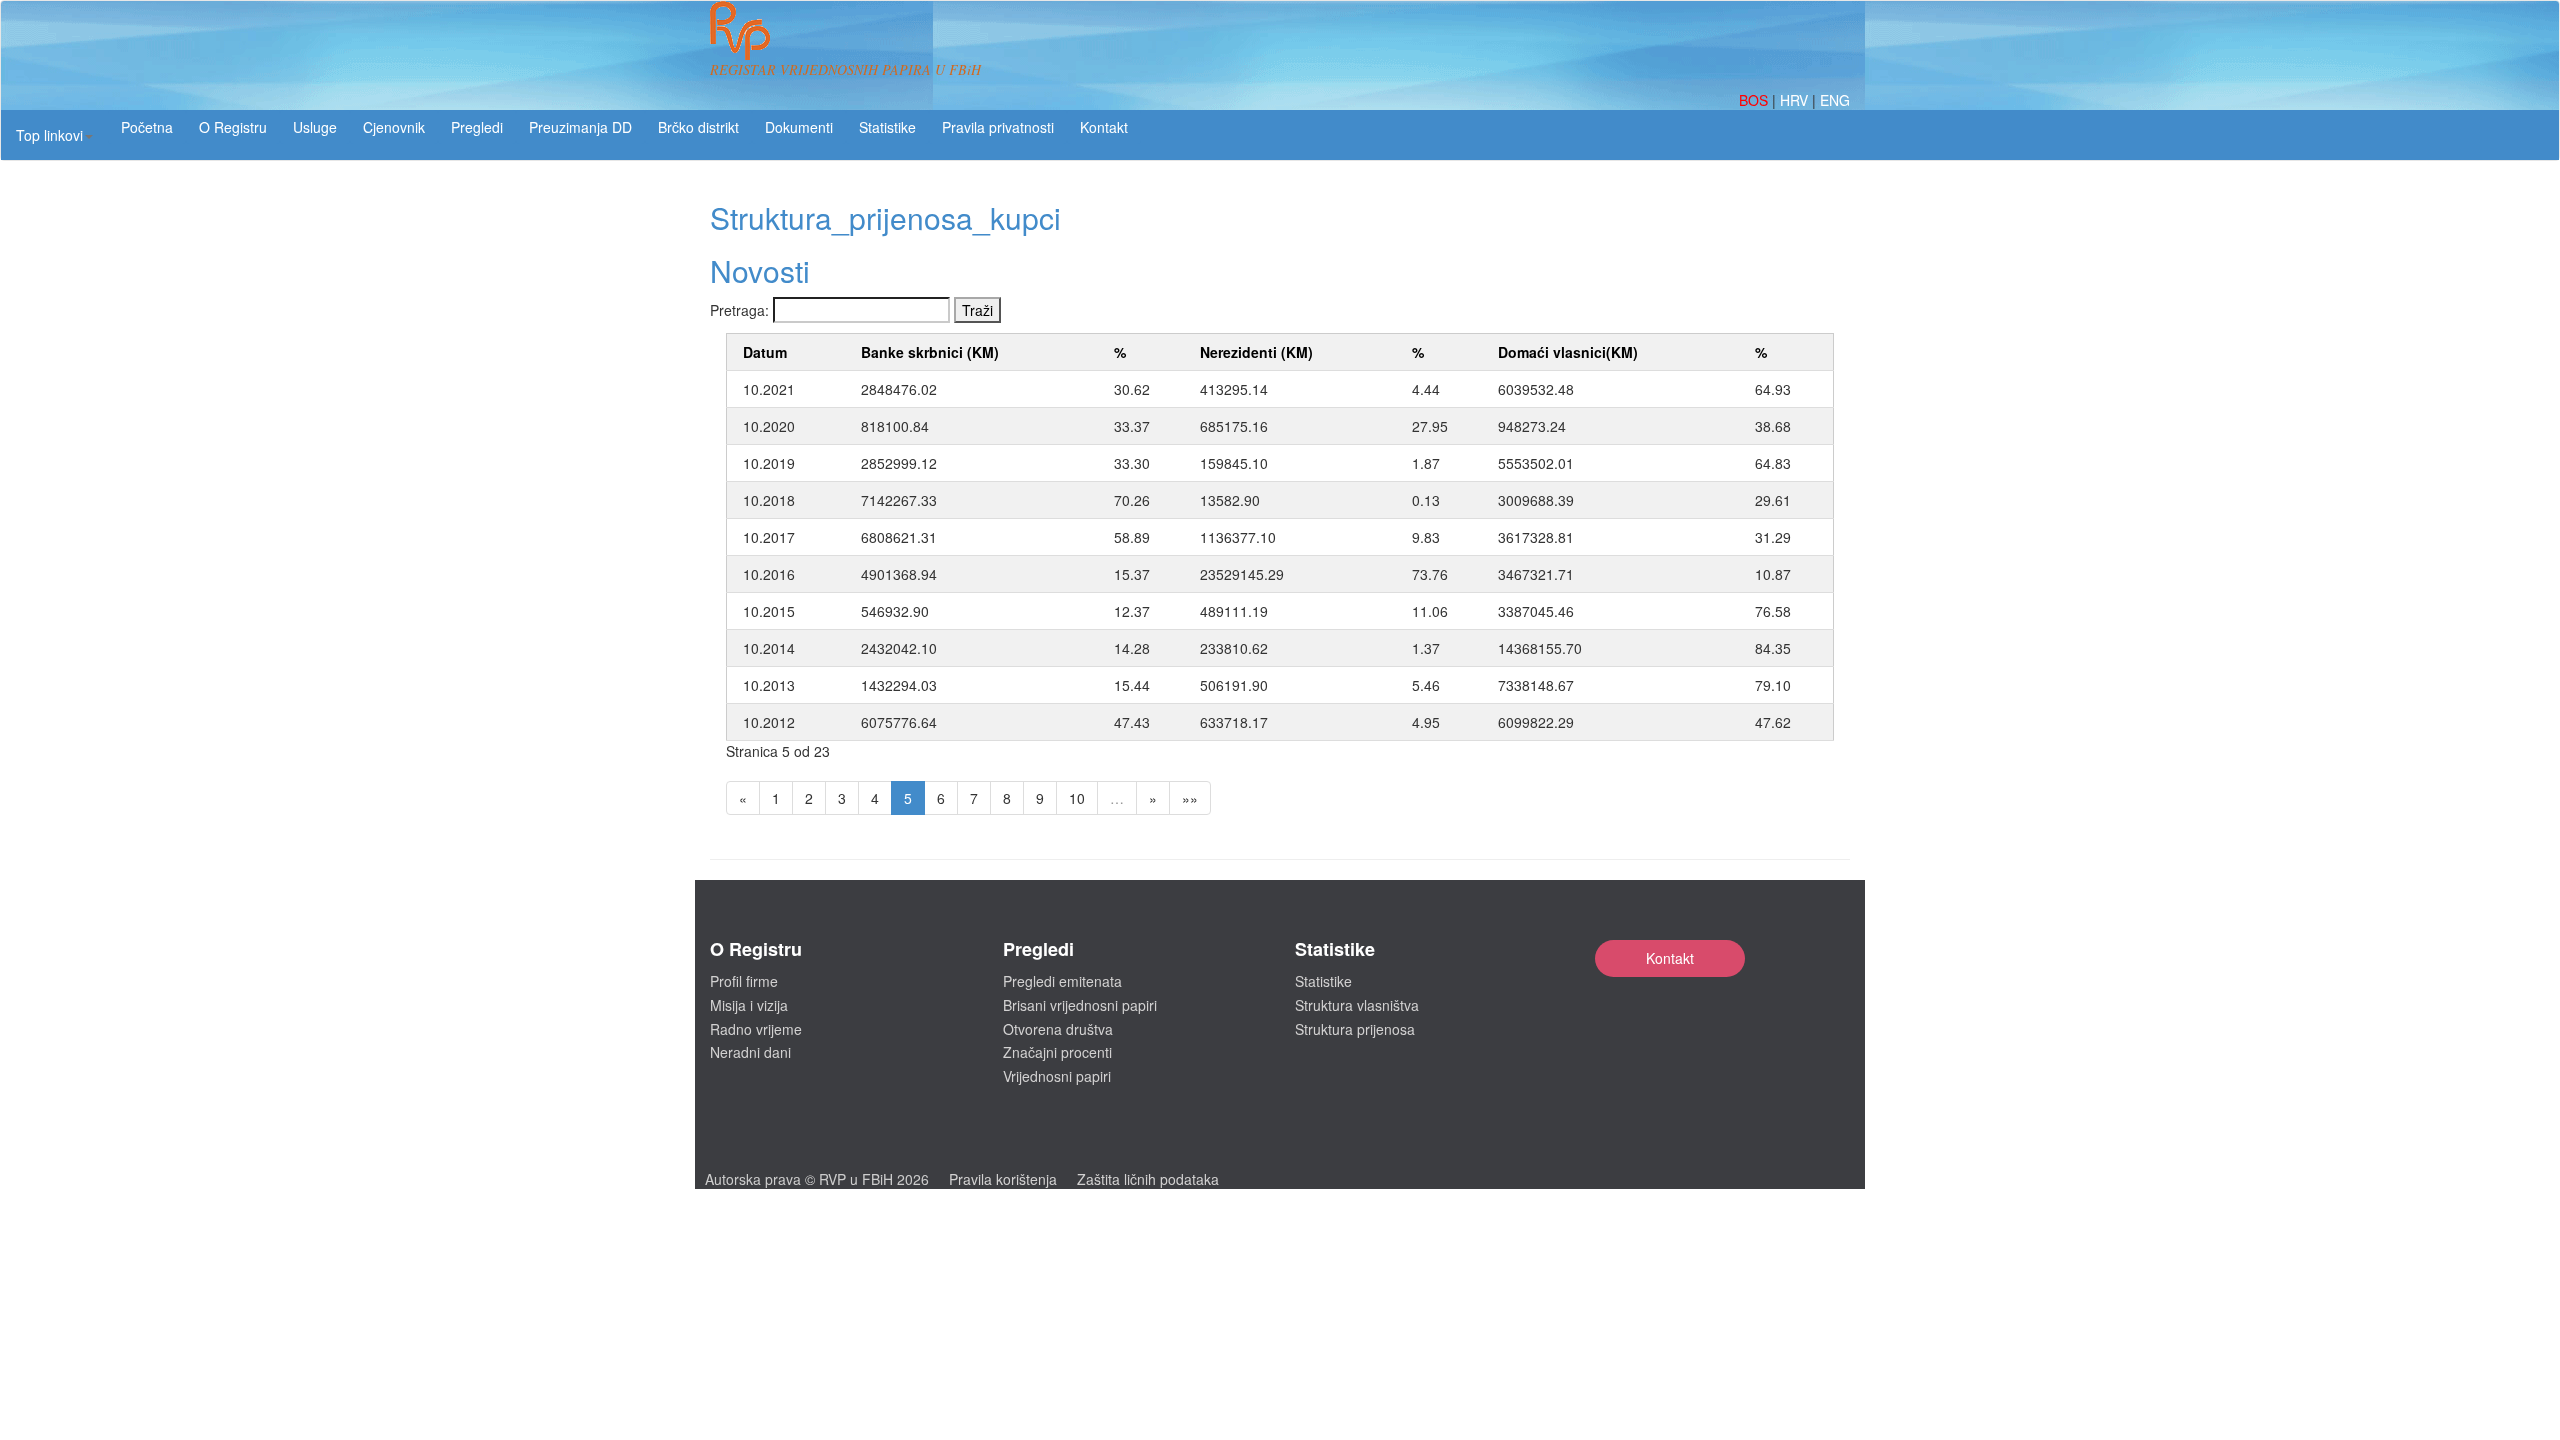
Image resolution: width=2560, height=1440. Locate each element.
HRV (1796, 100)
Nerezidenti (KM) (1256, 352)
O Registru (233, 127)
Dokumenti (799, 127)
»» (1190, 798)
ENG (1835, 100)
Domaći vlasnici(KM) (1568, 352)
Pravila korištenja (1003, 1179)
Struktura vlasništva (1357, 1005)
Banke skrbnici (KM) (930, 352)
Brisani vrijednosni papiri (1080, 1005)
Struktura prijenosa (1355, 1029)
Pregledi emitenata (1062, 981)
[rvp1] (740, 28)
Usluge (315, 127)
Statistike (887, 127)
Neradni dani (750, 1052)
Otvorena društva (1058, 1029)
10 (1077, 798)
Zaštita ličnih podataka (1148, 1179)
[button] (54, 135)
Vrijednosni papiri (1057, 1076)
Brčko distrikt (698, 127)
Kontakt (1670, 958)
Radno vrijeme (756, 1029)
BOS (1755, 100)
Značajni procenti (1057, 1052)
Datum (765, 352)
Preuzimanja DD (580, 127)
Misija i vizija (749, 1005)
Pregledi (477, 127)
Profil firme (744, 981)
